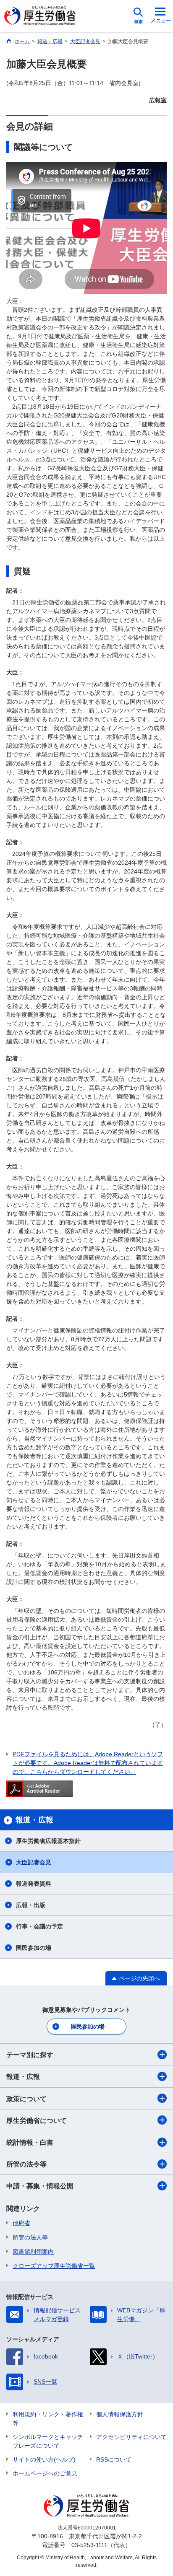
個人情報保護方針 (120, 2414)
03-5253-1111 (89, 2545)
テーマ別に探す (30, 2055)
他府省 (21, 2223)
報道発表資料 (34, 1884)
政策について (26, 2099)
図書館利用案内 (33, 2252)
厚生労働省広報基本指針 (48, 1841)
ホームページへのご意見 (45, 2473)
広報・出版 (31, 1905)
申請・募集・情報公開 (40, 2186)
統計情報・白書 (30, 2142)
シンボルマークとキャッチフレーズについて (48, 2441)
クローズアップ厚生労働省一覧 (54, 2266)
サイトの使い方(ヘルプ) (44, 2459)
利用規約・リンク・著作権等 (48, 2419)
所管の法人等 (30, 2237)
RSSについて (114, 2459)
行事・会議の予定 (39, 1926)
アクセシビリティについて (131, 2437)
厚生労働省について (37, 2121)
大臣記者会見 (34, 1862)
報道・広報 (23, 2077)
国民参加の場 (34, 1948)
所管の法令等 (26, 2164)
